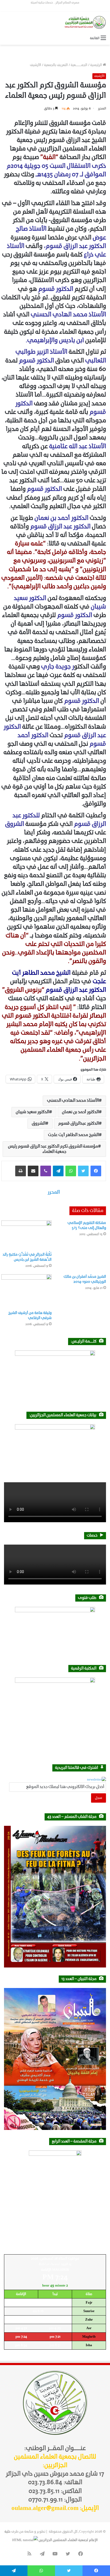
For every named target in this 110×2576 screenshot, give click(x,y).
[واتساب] (71, 1171)
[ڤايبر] (46, 1171)
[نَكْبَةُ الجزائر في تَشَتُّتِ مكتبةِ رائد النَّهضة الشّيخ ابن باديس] (26, 1235)
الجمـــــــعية (79, 65)
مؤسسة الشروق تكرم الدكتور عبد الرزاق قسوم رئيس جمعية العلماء (53, 1149)
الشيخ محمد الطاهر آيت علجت (73, 1135)
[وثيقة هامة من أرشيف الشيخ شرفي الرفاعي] (26, 1291)
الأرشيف (36, 65)
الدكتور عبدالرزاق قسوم (78, 1124)
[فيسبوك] (96, 1171)
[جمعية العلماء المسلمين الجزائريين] (85, 22)
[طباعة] (21, 1171)
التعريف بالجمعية (56, 65)
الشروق (39, 1124)
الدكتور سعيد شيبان (32, 1112)
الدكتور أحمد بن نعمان (80, 1112)
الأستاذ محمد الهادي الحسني (73, 1101)
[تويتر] (83, 1171)
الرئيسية (97, 65)
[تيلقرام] (58, 1171)
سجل (99, 1798)
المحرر (102, 109)
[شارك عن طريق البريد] (33, 1171)
